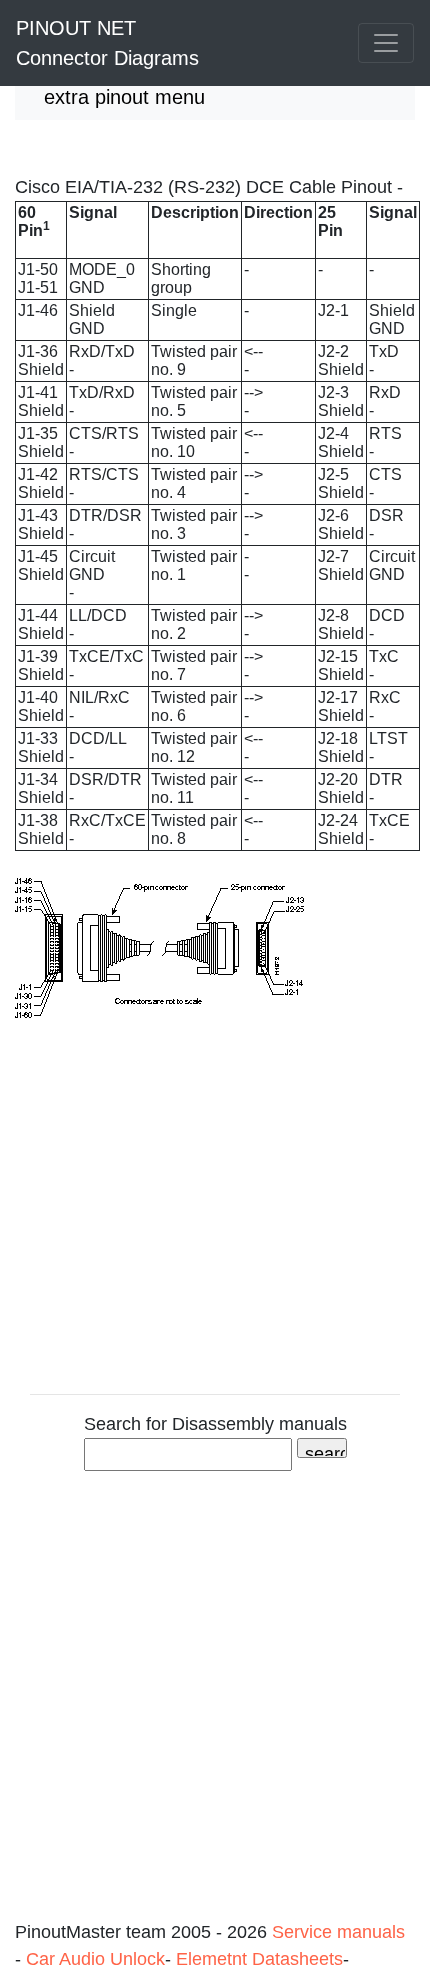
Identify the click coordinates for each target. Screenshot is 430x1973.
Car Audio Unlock (95, 1959)
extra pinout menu (124, 97)
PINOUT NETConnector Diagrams (107, 43)
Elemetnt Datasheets (259, 1959)
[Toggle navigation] (386, 43)
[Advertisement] (215, 1704)
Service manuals (338, 1932)
